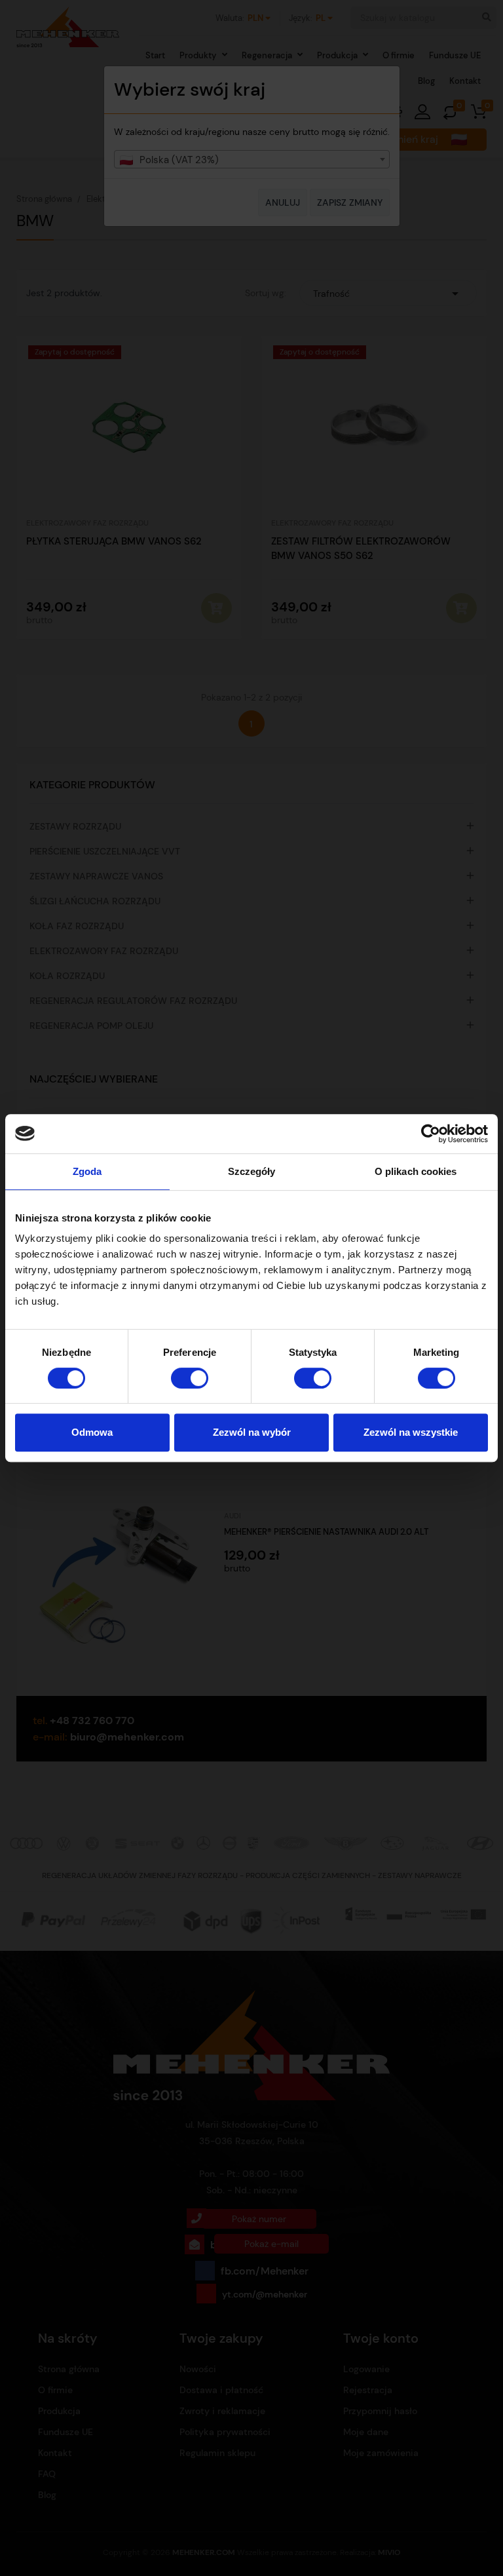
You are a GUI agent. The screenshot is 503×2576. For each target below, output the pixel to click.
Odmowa (92, 1432)
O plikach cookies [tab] (416, 1171)
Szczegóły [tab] (252, 1171)
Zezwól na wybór (252, 1432)
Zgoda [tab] (87, 1171)
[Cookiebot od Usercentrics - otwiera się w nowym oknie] (431, 1134)
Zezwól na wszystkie (411, 1432)
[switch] (190, 1378)
